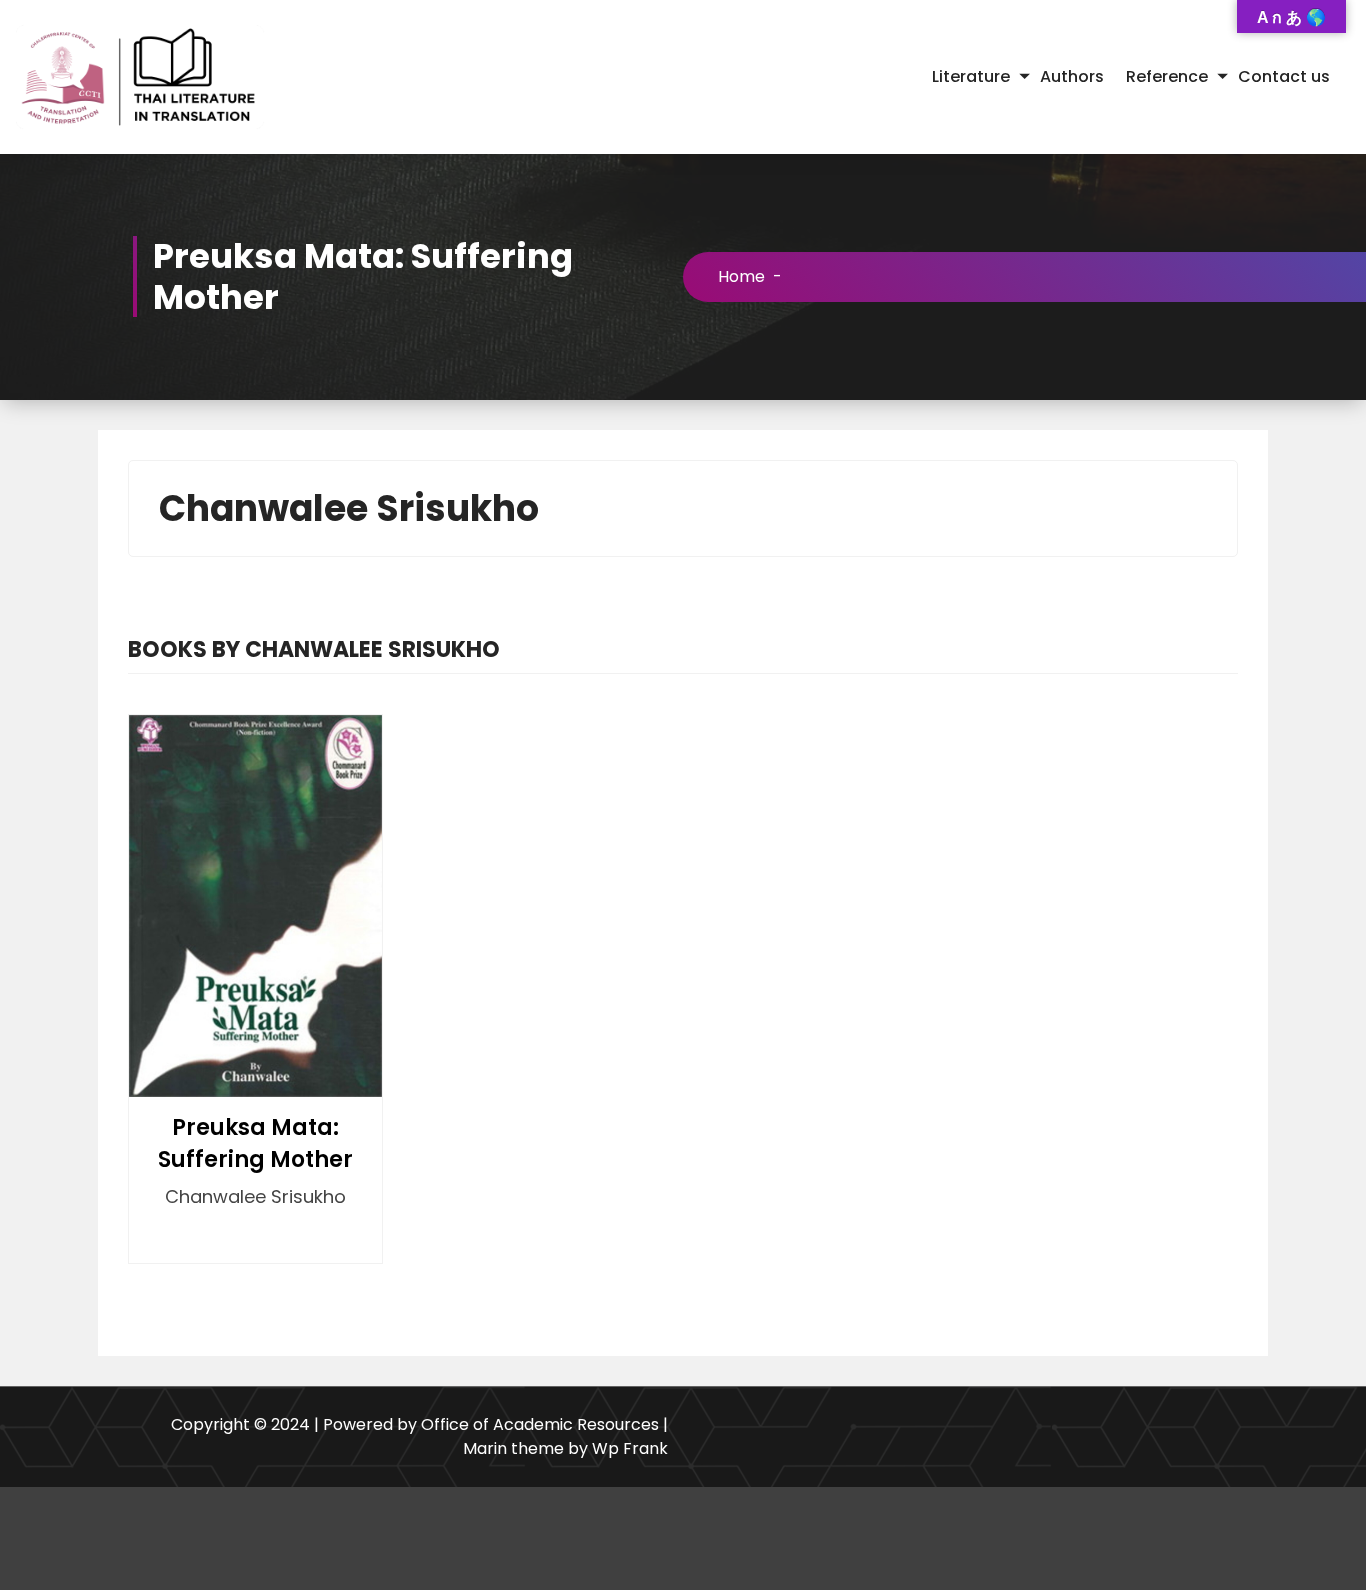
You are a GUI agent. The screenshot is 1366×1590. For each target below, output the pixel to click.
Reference (1167, 76)
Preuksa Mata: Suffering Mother (255, 1143)
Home (741, 276)
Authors (1072, 76)
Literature (971, 76)
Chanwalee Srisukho (255, 1196)
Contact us (1284, 76)
